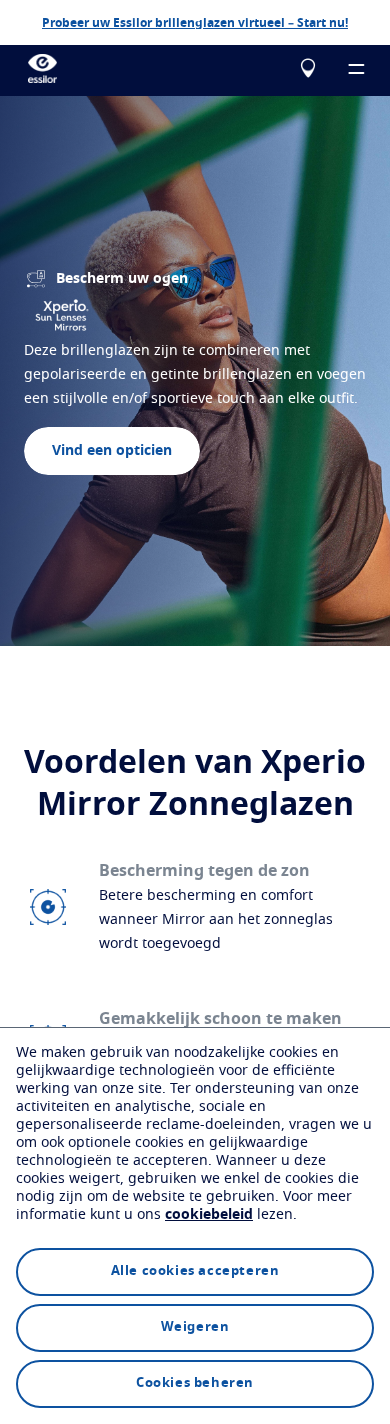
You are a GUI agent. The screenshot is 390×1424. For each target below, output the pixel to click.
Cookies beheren (195, 1383)
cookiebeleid (209, 1215)
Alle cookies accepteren (195, 1271)
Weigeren (195, 1327)
